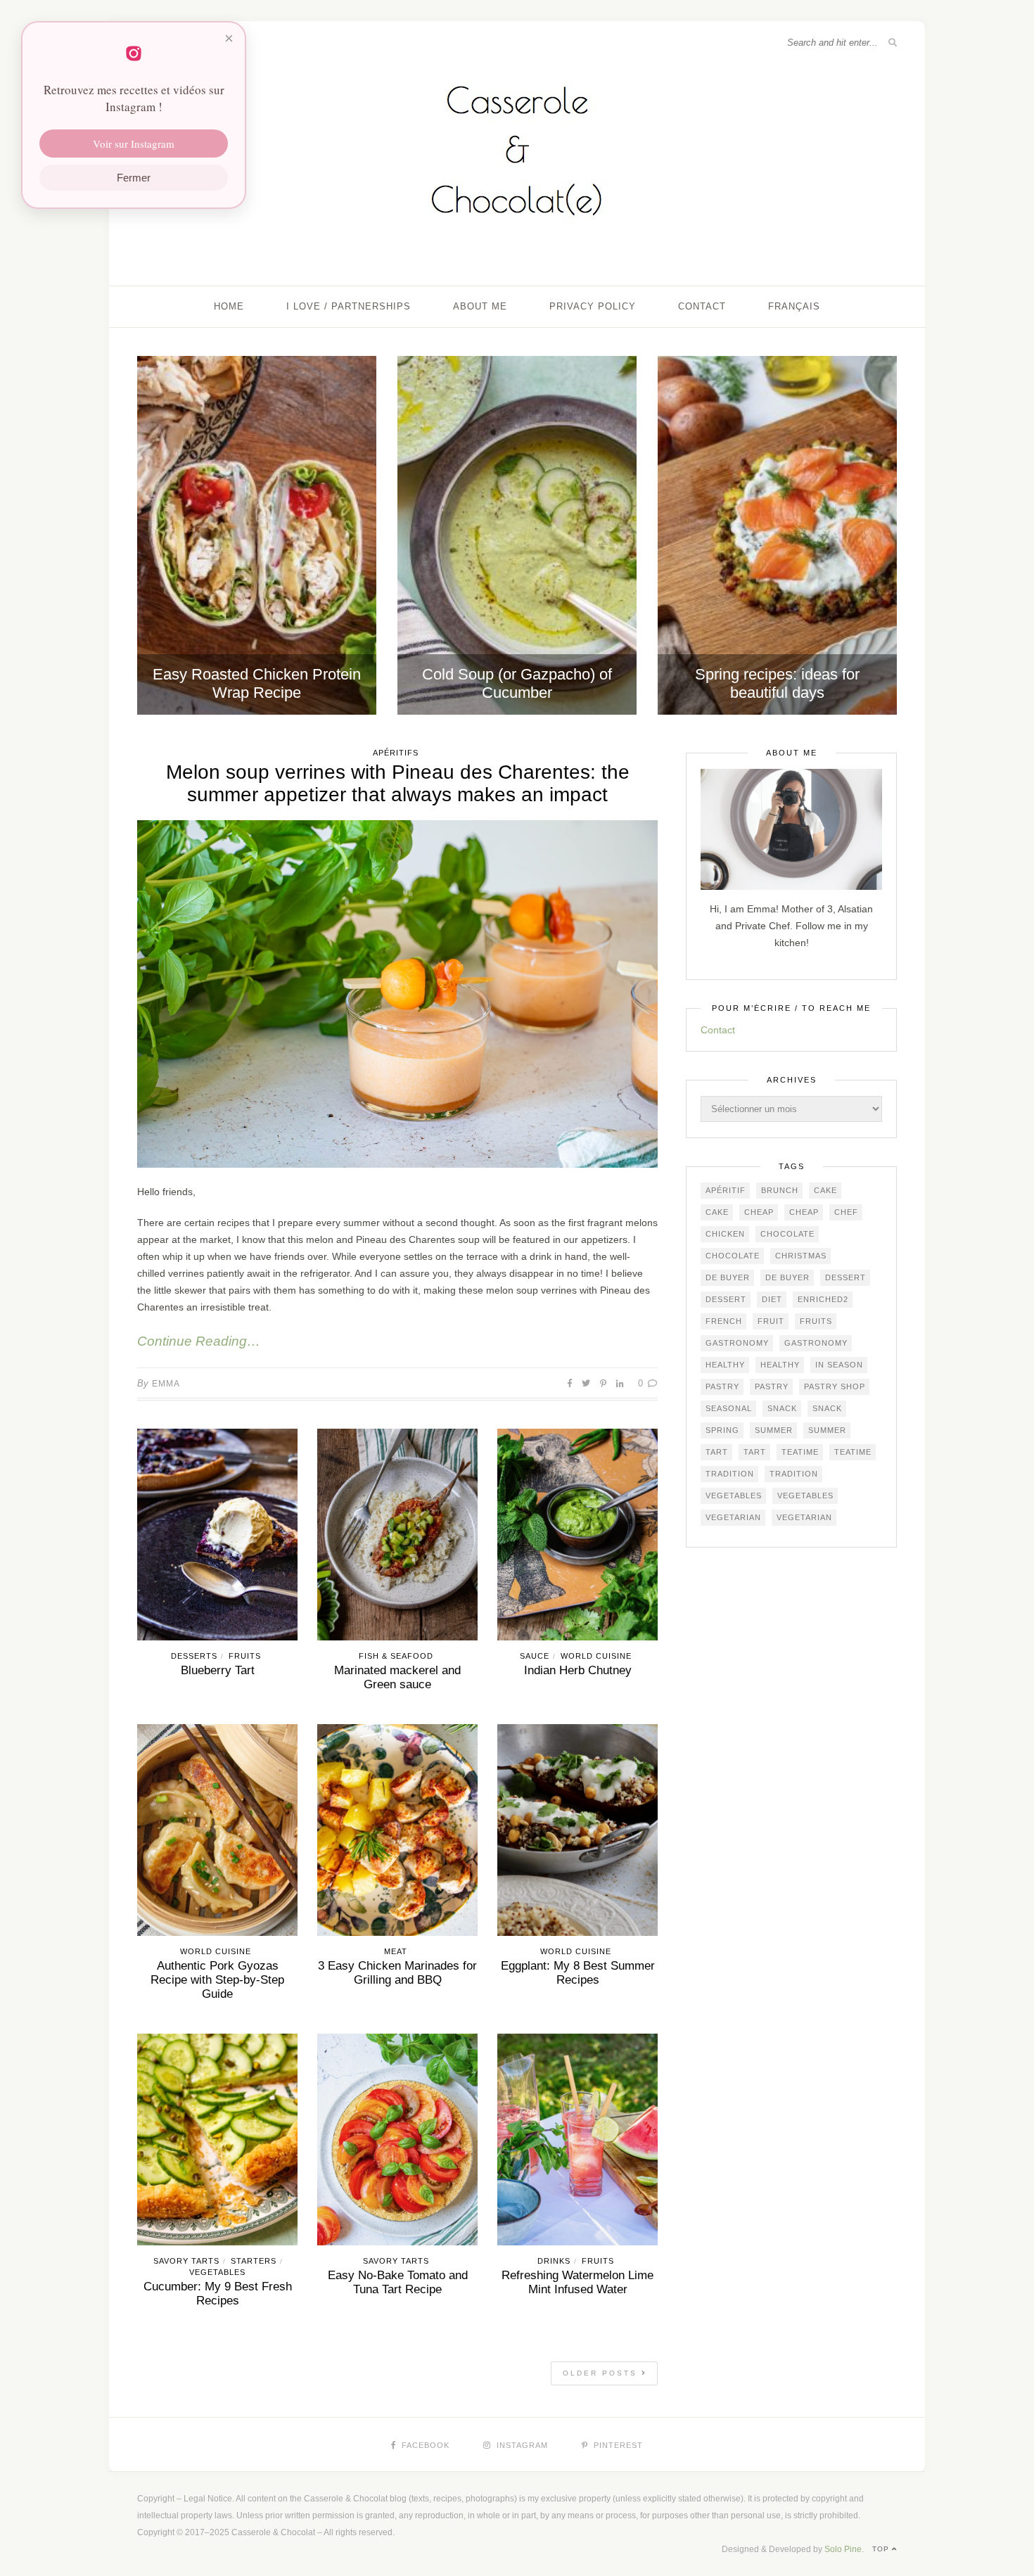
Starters (254, 2261)
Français (794, 306)
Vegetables (217, 2272)
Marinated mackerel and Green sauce (397, 1677)
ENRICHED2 (823, 1299)
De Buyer (728, 1277)
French (724, 1321)
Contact (702, 306)
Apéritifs (396, 753)
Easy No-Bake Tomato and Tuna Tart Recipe (398, 2282)
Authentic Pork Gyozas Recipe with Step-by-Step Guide (217, 1980)
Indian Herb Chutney (578, 1670)
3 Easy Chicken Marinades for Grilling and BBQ (397, 1973)
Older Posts (602, 2373)
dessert (845, 1277)
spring (722, 1430)
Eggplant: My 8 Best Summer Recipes (578, 1973)
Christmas (801, 1256)
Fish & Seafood (396, 1656)
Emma (166, 1384)
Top (882, 2549)
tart (717, 1452)
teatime (800, 1452)
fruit (771, 1321)
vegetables (734, 1496)
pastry (722, 1386)
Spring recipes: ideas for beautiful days (777, 683)
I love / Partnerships (349, 306)
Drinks (554, 2261)
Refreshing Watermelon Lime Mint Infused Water (577, 2282)
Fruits (245, 1656)
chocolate (787, 1234)
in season (839, 1365)
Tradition (730, 1474)
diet (772, 1299)
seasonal (729, 1408)
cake (825, 1190)
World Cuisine (596, 1656)
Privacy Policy (593, 306)
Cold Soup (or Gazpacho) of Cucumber (517, 683)
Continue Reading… (199, 1341)
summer (774, 1430)
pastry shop (835, 1386)
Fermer (134, 178)
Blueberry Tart (218, 1670)
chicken (725, 1234)
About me (480, 306)
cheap (759, 1212)
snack (782, 1408)
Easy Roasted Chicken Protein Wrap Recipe (257, 683)
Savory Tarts (186, 2261)
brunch (780, 1190)
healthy (725, 1365)
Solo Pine (843, 2549)
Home (229, 306)
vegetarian (733, 1517)
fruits (816, 1321)
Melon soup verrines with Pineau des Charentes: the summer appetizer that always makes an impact (398, 783)
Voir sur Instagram (134, 144)
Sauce (535, 1656)
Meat (396, 1951)
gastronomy (737, 1343)
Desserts (194, 1656)
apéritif (726, 1190)
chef (846, 1212)
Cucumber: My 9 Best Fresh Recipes (218, 2294)
